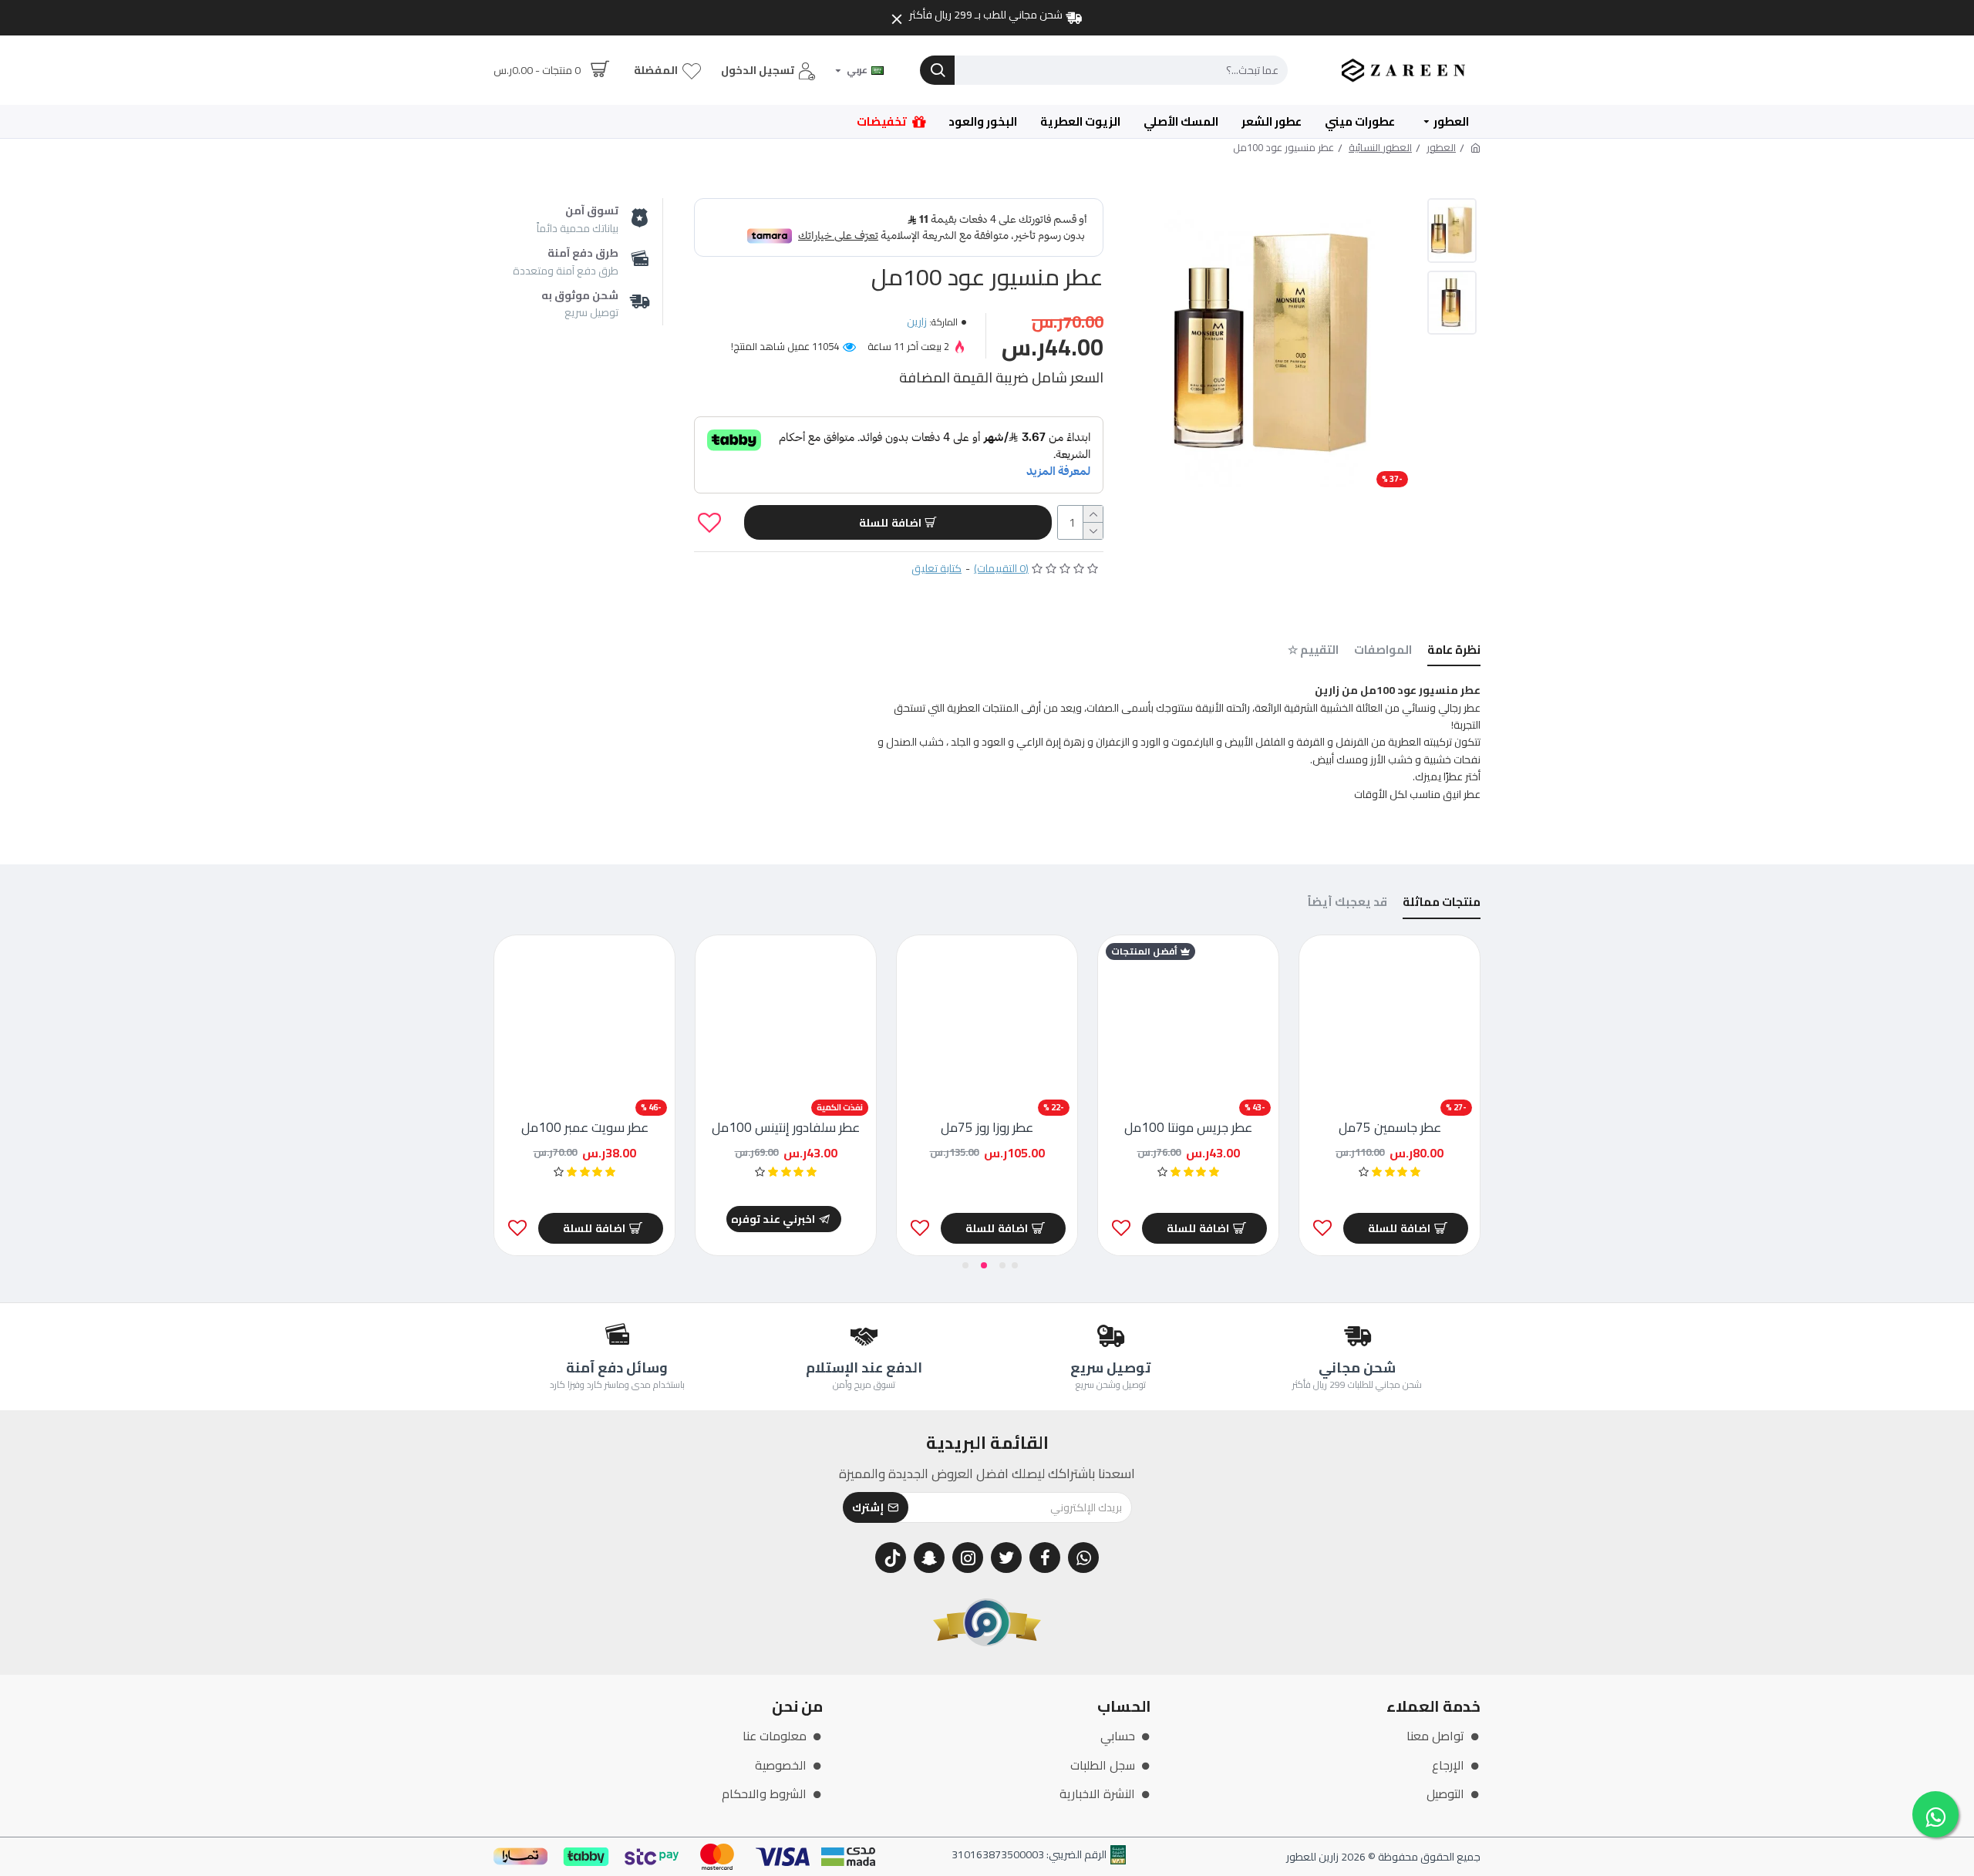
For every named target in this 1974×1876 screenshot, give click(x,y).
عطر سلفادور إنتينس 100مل (786, 1127)
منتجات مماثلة (1442, 904)
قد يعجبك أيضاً (1347, 904)
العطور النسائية (1380, 148)
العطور (1441, 148)
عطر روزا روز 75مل (987, 1127)
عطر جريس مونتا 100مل (1188, 1127)
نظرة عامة (1454, 652)
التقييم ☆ (1313, 652)
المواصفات (1383, 652)
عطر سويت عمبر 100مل (585, 1127)
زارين (917, 322)
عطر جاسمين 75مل (1390, 1127)
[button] (1015, 1265)
